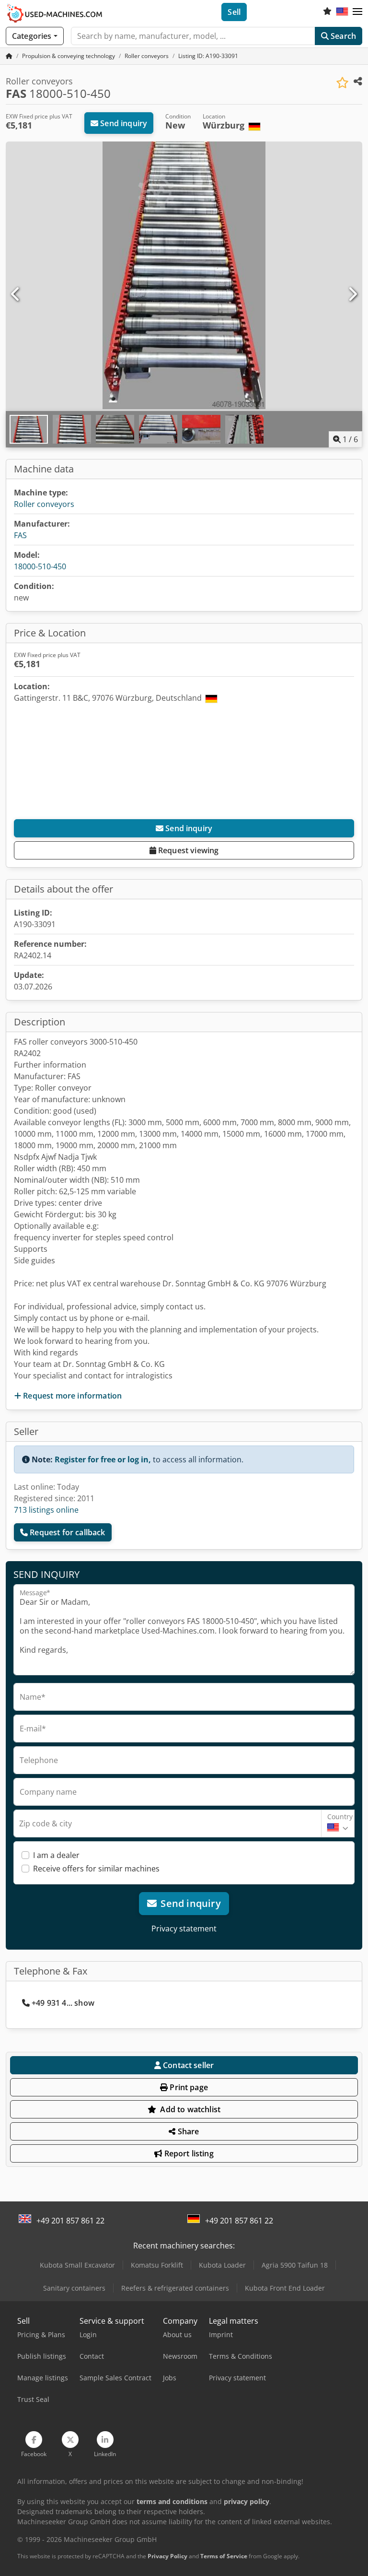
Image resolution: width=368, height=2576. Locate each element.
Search (342, 36)
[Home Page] (9, 56)
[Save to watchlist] (342, 83)
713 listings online (46, 1510)
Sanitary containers (74, 2288)
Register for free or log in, (103, 1459)
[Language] (342, 12)
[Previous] (16, 294)
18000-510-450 (40, 566)
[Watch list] (327, 12)
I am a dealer (56, 1855)
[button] (357, 12)
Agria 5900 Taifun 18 (295, 2265)
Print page (188, 2087)
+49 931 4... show (63, 2003)
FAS (20, 535)
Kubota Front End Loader (285, 2288)
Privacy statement (184, 1929)
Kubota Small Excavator (77, 2265)
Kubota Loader (222, 2265)
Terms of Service (224, 2556)
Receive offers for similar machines (96, 1869)
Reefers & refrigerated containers (175, 2288)
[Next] (352, 294)
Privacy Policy (167, 2556)
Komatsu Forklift (157, 2265)
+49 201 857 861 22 (70, 2221)
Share (188, 2131)
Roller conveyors (44, 504)
